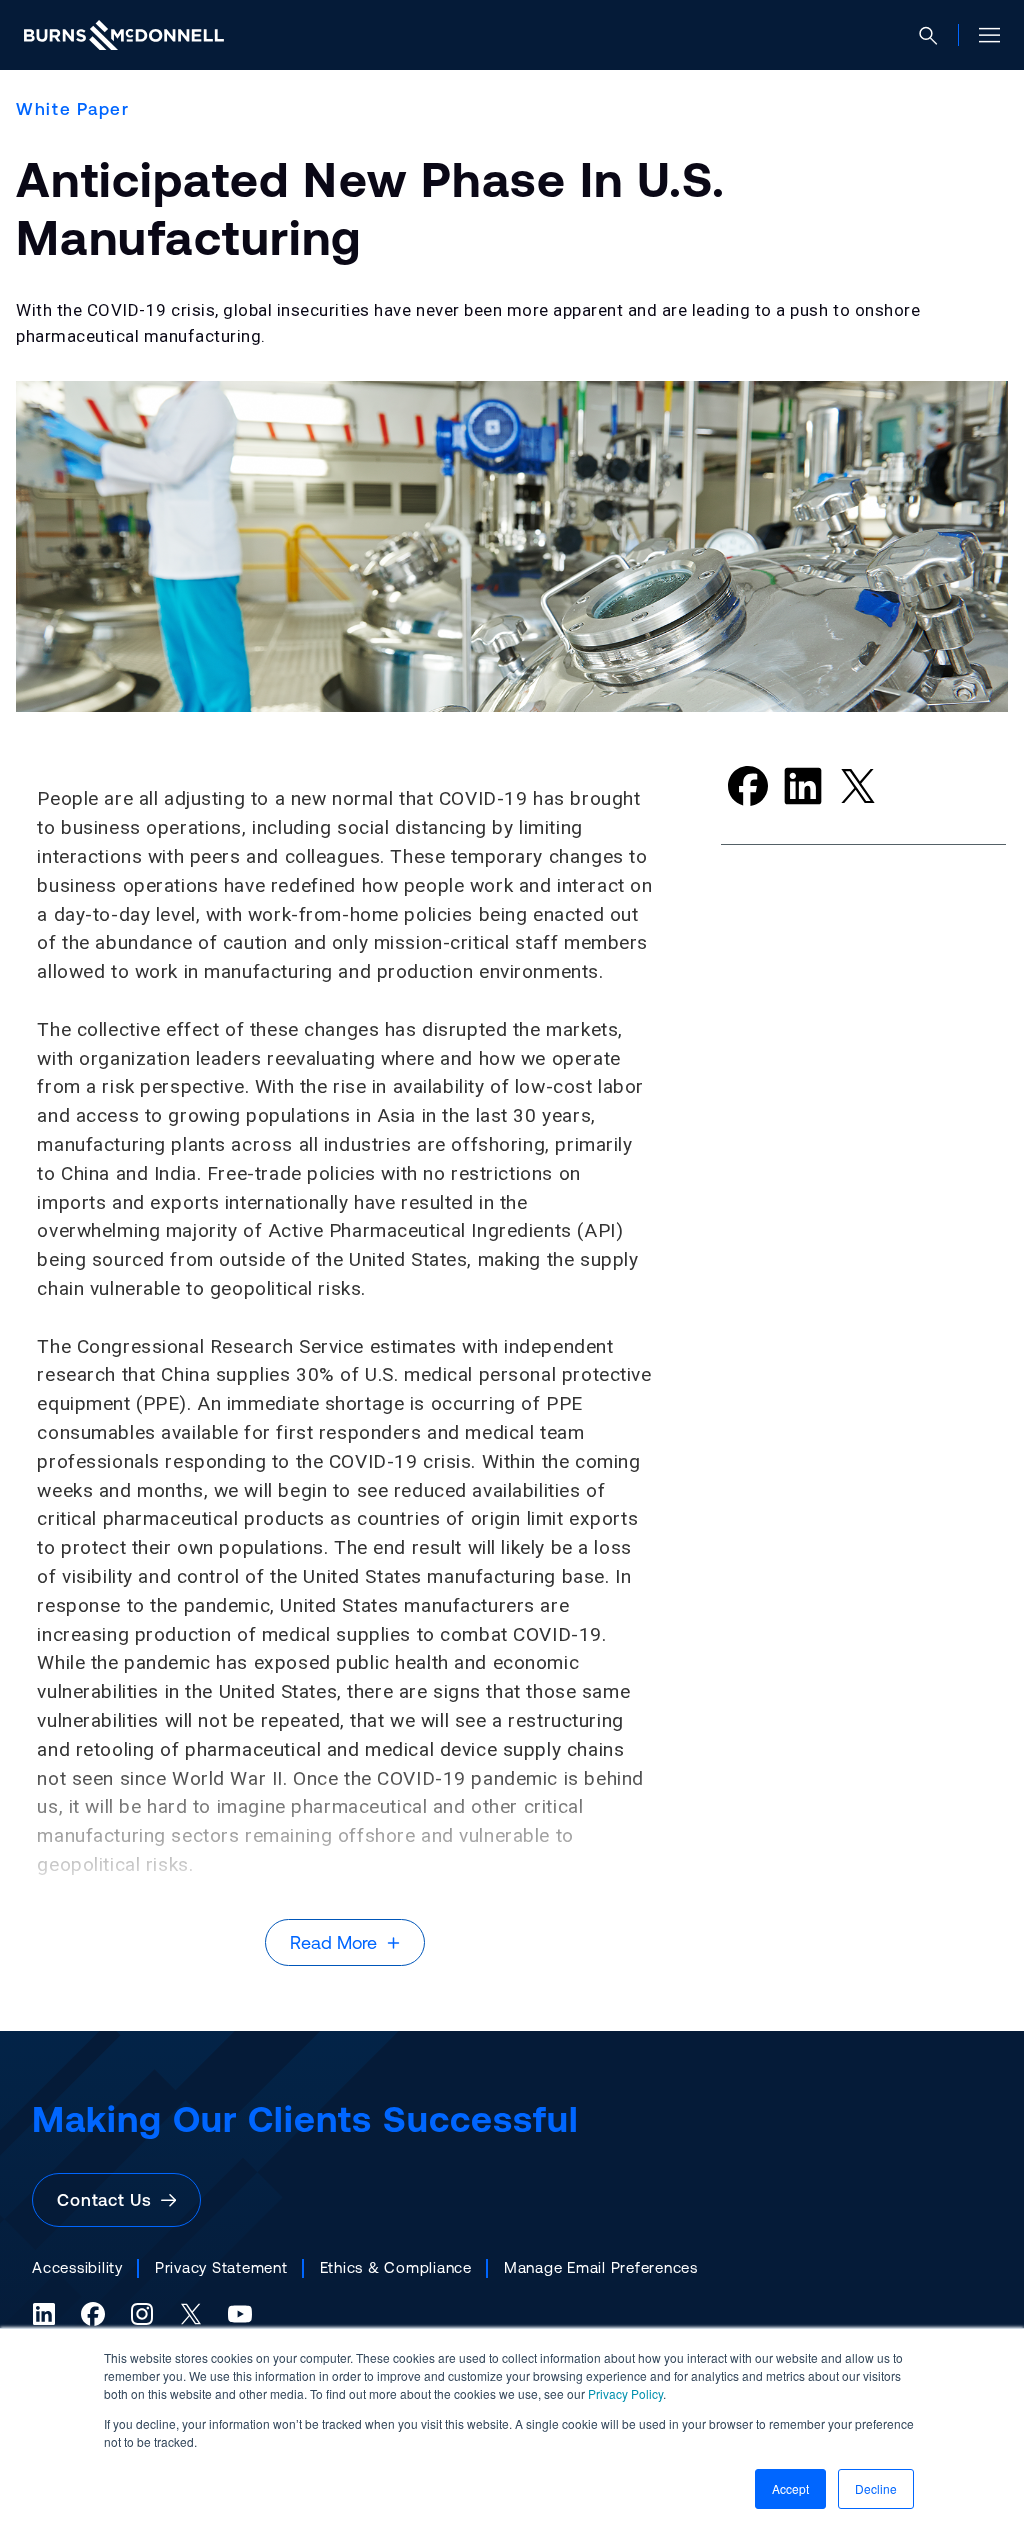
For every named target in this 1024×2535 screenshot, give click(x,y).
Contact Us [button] (109, 2200)
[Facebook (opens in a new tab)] (93, 2314)
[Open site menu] (981, 35)
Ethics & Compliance (396, 2267)
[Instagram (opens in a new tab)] (142, 2314)
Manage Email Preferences (601, 2267)
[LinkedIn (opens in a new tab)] (44, 2314)
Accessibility (77, 2267)
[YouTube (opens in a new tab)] (240, 2314)
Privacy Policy (625, 2393)
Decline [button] (876, 2488)
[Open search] (936, 35)
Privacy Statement (221, 2267)
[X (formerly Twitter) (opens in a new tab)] (191, 2314)
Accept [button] (790, 2488)
